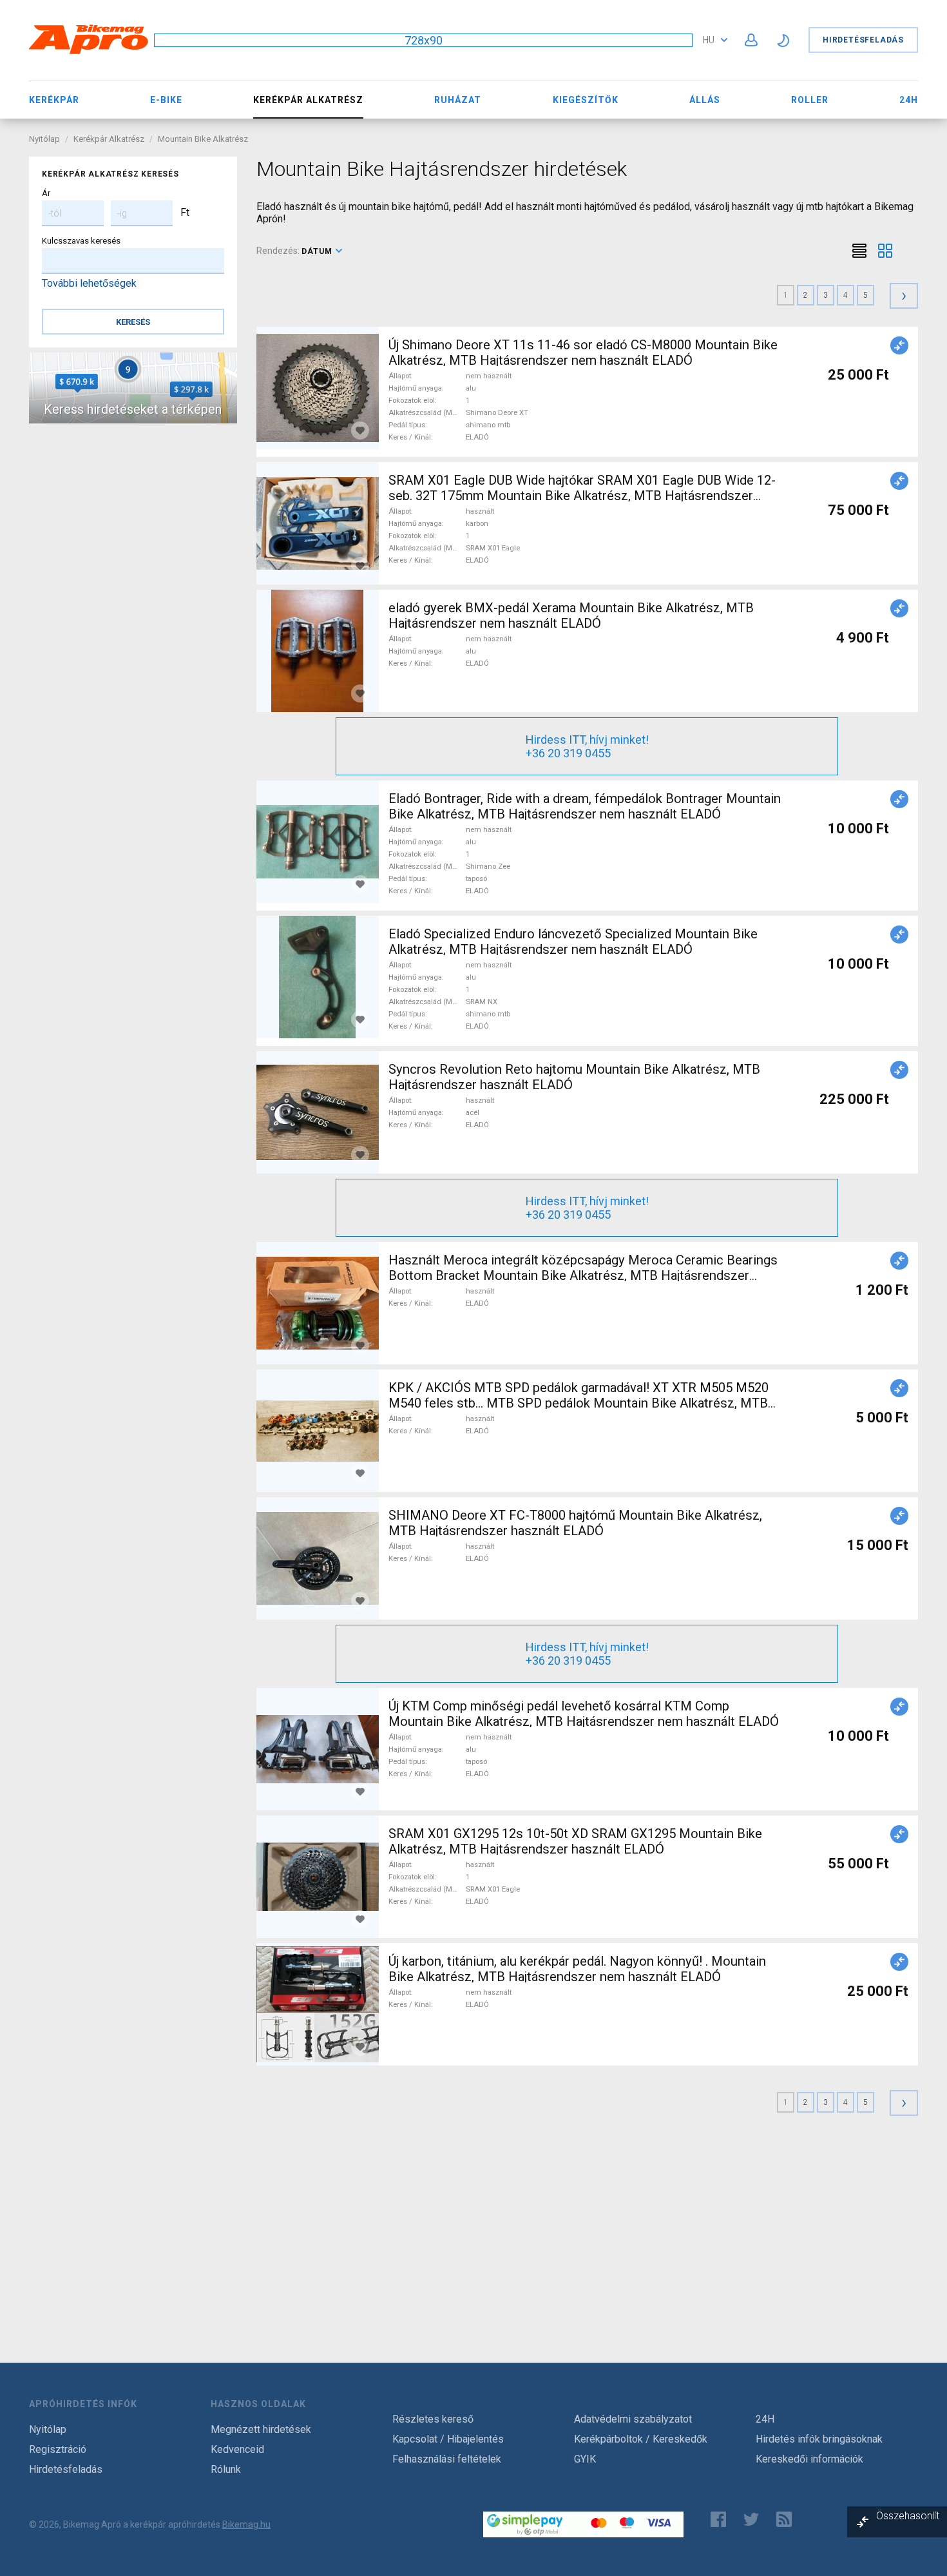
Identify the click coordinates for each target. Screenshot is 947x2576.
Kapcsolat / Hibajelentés (448, 2439)
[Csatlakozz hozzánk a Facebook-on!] (718, 2519)
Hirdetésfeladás (863, 40)
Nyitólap (44, 139)
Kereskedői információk (809, 2459)
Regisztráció (58, 2449)
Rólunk (226, 2469)
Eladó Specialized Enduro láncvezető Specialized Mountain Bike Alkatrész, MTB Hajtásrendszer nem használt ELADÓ (573, 942)
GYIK (585, 2459)
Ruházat (458, 100)
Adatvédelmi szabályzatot (633, 2419)
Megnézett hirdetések (261, 2429)
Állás (705, 100)
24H (909, 100)
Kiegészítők (586, 100)
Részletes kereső (433, 2419)
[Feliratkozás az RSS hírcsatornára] (787, 2519)
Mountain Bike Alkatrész (203, 139)
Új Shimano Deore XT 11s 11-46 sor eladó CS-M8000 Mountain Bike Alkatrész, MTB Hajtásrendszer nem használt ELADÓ (583, 353)
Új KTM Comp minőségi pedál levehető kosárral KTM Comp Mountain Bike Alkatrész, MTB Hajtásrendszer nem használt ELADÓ (584, 1714)
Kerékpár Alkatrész (109, 139)
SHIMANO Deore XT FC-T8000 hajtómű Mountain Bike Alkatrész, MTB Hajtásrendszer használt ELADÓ (575, 1523)
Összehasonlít (908, 2516)
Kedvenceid (237, 2449)
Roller (810, 100)
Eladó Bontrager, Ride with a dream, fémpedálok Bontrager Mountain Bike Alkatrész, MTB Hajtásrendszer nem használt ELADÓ (585, 806)
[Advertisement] (588, 2242)
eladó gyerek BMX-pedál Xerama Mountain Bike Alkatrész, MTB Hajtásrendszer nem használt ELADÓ (571, 615)
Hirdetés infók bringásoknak (819, 2439)
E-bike (166, 100)
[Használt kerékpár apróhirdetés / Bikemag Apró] (89, 52)
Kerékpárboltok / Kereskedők (641, 2439)
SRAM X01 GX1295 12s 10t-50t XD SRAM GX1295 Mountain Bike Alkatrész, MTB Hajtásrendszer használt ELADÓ (575, 1841)
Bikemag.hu (246, 2524)
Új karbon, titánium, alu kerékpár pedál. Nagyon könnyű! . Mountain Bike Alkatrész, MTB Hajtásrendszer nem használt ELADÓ (577, 1969)
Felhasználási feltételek (447, 2459)
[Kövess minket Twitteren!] (751, 2519)
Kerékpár (54, 100)
